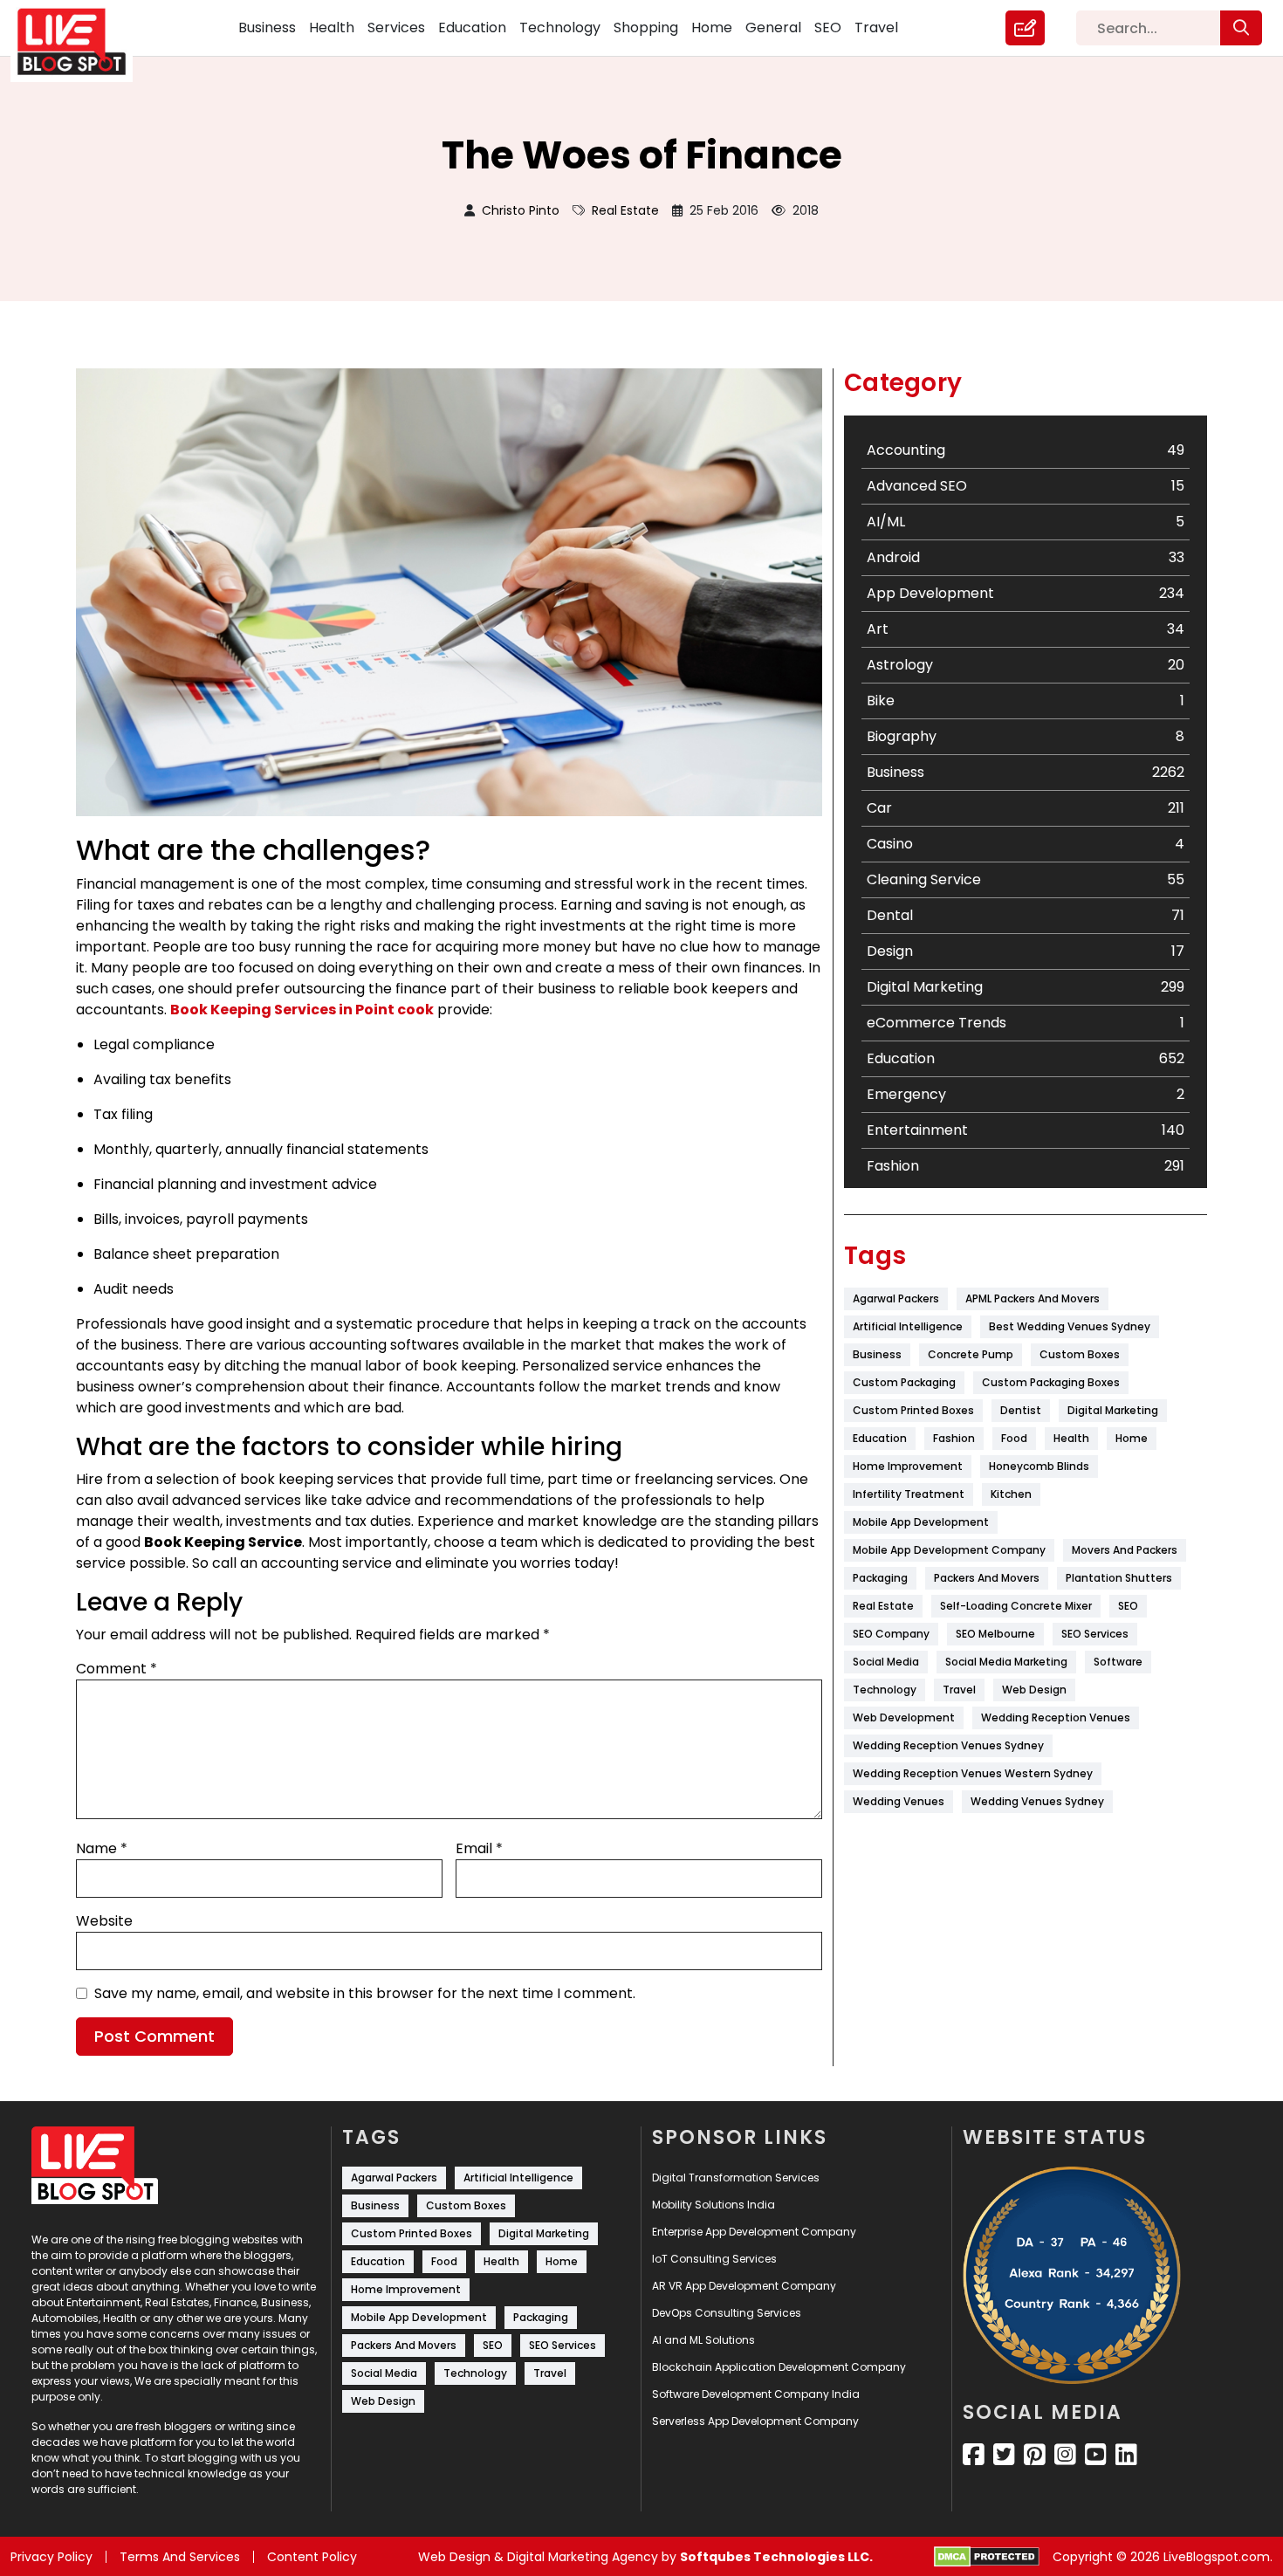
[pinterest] (1035, 2455)
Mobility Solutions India (714, 2205)
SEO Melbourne (995, 1634)
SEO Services (1095, 1634)
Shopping (646, 27)
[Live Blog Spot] (82, 42)
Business (267, 27)
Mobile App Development (921, 1522)
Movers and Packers (1125, 1550)
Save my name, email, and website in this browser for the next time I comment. (365, 1993)
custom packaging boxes (1051, 1382)
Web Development (904, 1717)
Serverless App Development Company (755, 2421)
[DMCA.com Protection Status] (987, 2557)
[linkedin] (1126, 2455)
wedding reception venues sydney (948, 1745)
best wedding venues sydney (1070, 1326)
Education (472, 27)
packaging (880, 1578)
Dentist (1021, 1410)
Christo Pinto (521, 210)
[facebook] (974, 2455)
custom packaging (904, 1382)
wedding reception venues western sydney (973, 1773)
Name (102, 1848)
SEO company (891, 1634)
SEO (828, 27)
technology (885, 1690)
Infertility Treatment (909, 1494)
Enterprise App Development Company (754, 2232)
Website (104, 1921)
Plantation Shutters (1119, 1578)
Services (396, 27)
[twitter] (1004, 2455)
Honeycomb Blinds (1039, 1466)
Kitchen (1011, 1494)
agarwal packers (896, 1298)
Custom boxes (1080, 1354)
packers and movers (987, 1578)
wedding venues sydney (1037, 1801)
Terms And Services (180, 2557)
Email (479, 1848)
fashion (954, 1438)
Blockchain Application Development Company (779, 2367)
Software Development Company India (756, 2394)
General (773, 27)
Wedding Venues (899, 1801)
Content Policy (312, 2557)
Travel (876, 27)
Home (712, 27)
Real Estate (625, 210)
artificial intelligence (908, 1326)
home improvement (908, 1466)
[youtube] (1096, 2455)
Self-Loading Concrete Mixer (1016, 1606)
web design (1034, 1690)
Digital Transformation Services (736, 2178)
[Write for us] (1025, 28)
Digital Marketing (1113, 1410)
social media (886, 1662)
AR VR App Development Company (744, 2286)
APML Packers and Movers (1033, 1298)
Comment (117, 1669)
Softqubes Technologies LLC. (776, 2557)
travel (959, 1690)
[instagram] (1065, 2455)
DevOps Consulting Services (727, 2313)
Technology (560, 27)
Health (332, 27)
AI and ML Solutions (703, 2340)
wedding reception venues (1056, 1717)
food (1014, 1438)
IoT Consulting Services (714, 2259)
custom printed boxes (913, 1410)
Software (1118, 1662)
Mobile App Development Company (949, 1550)
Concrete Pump (971, 1354)
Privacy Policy (51, 2557)
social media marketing (1006, 1662)
